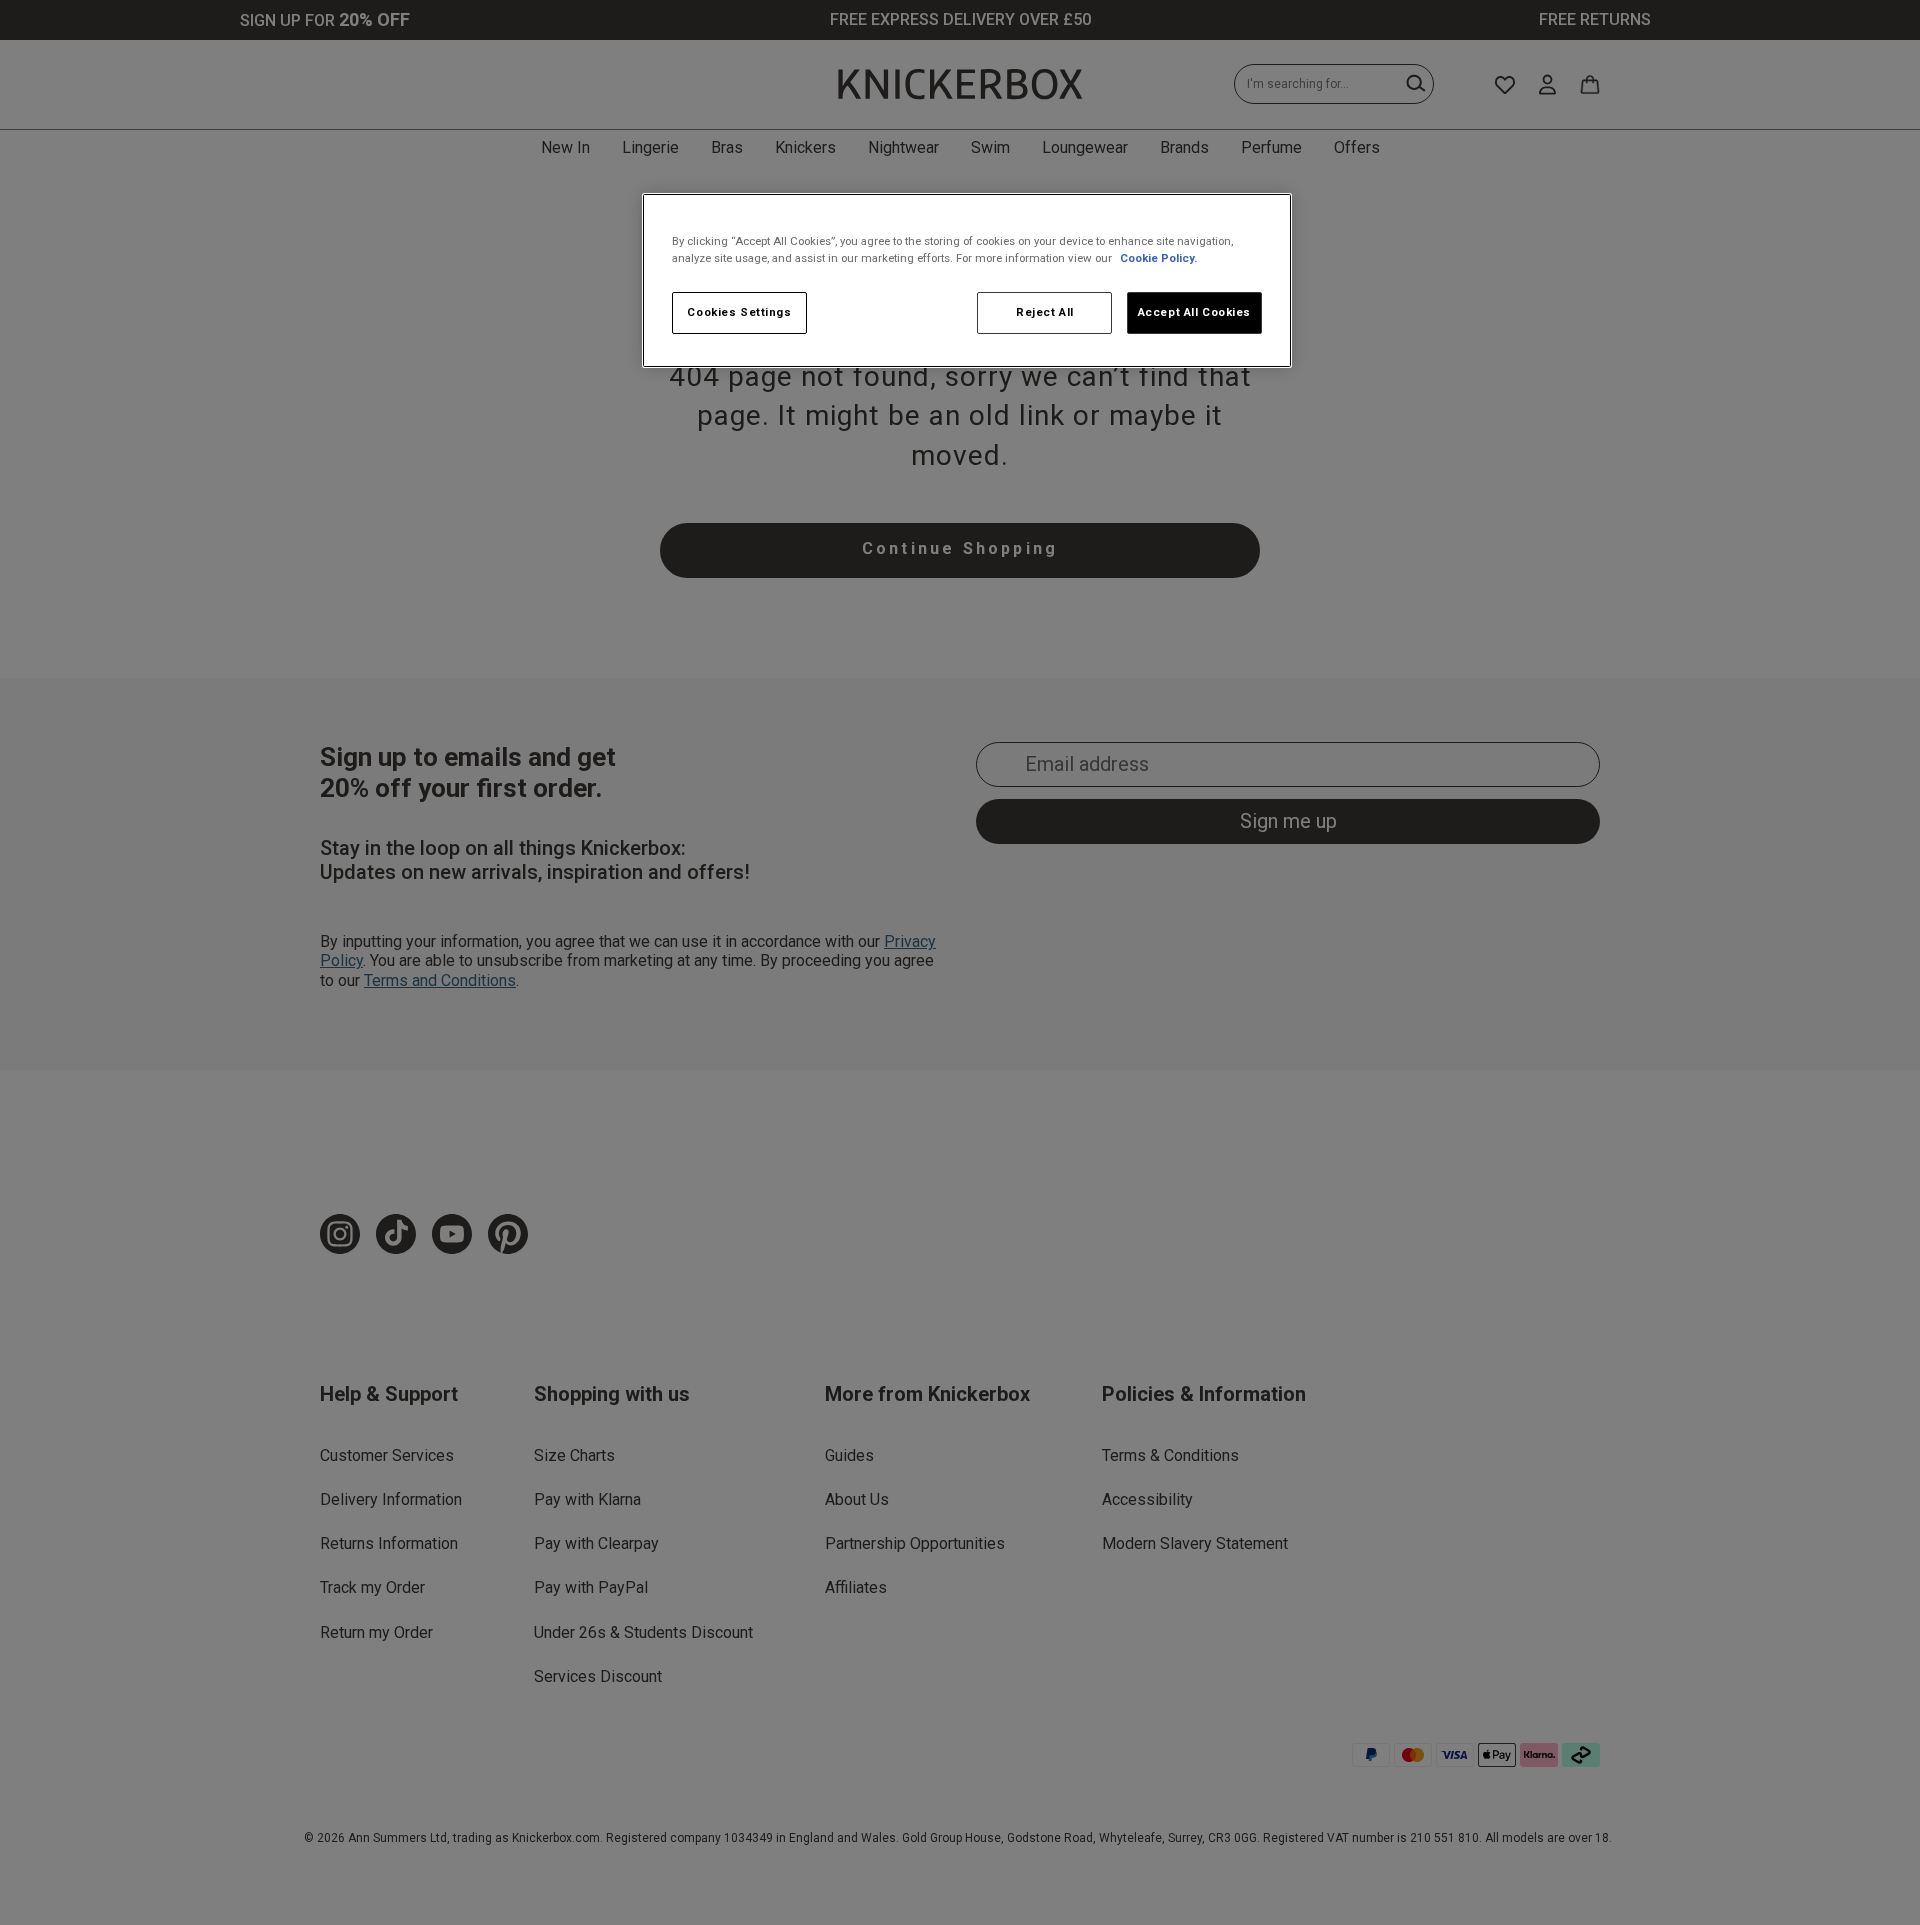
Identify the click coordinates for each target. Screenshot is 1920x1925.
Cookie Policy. (1158, 258)
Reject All (1045, 312)
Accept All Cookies (1194, 312)
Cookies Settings (739, 312)
